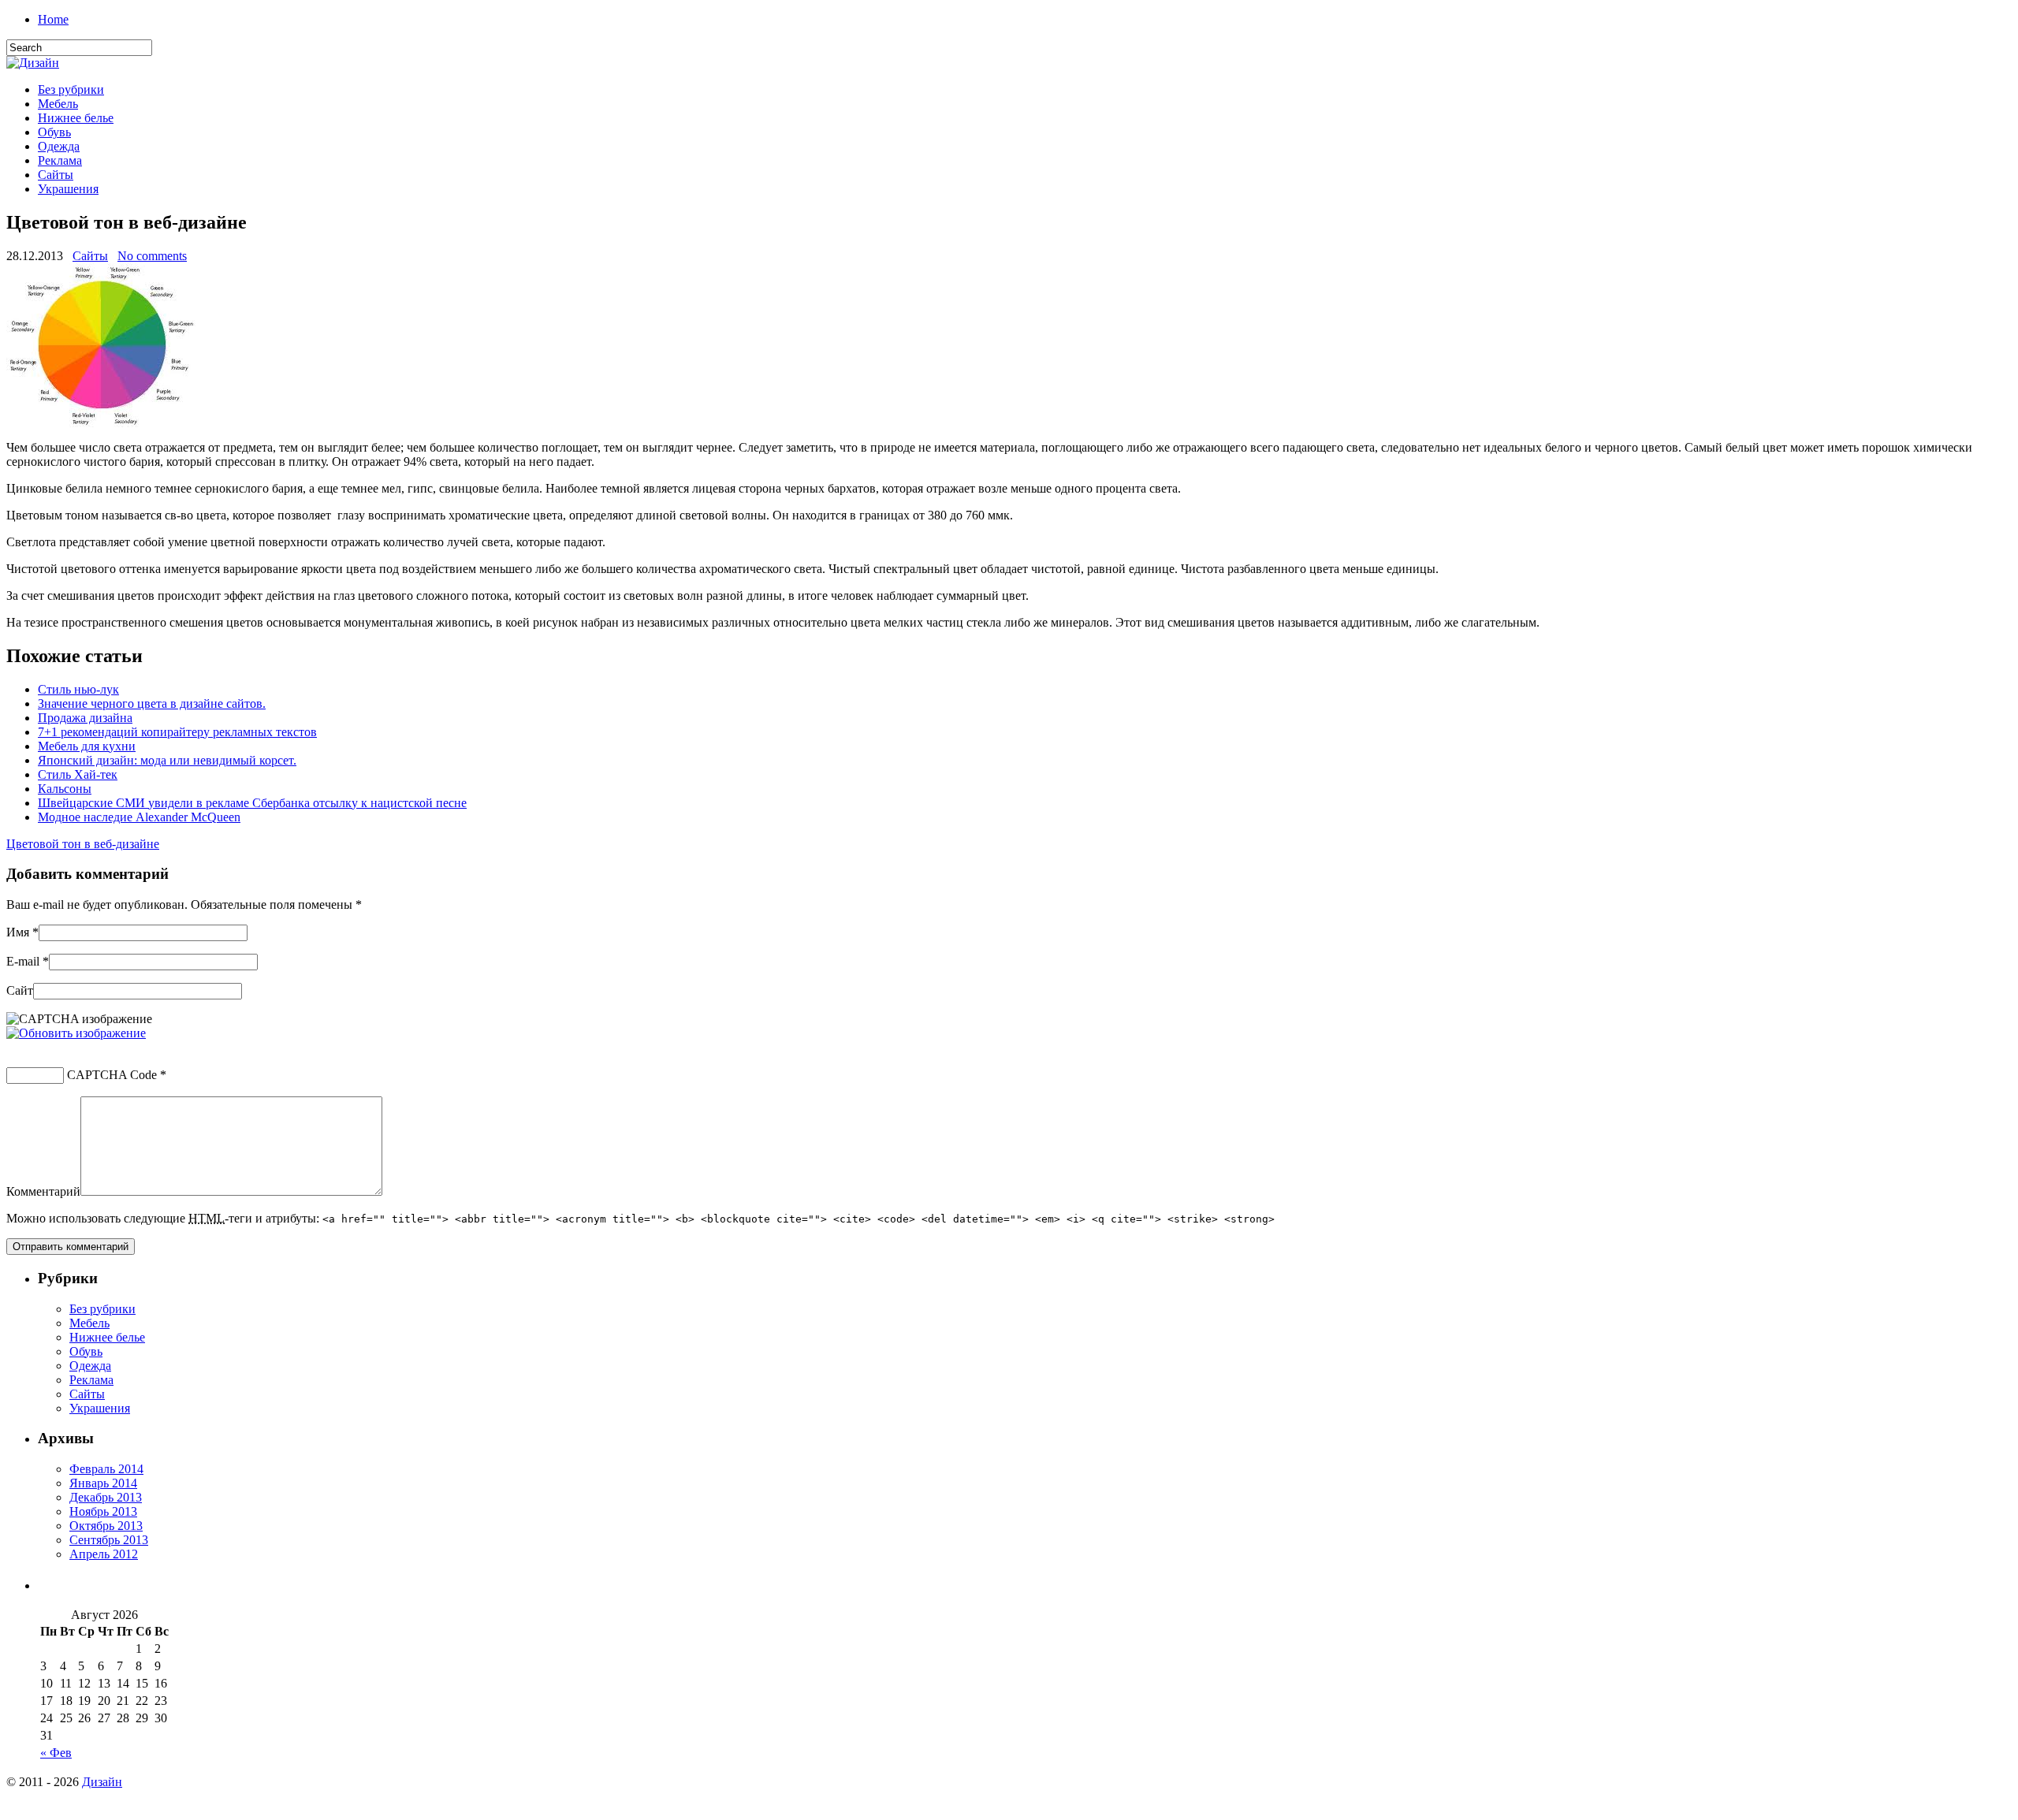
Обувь (54, 132)
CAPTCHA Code (112, 1075)
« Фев (56, 1753)
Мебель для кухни (87, 746)
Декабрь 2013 (106, 1497)
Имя (18, 932)
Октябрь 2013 (106, 1526)
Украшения (68, 189)
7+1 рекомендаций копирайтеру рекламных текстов (177, 732)
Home (53, 19)
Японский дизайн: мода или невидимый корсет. (167, 760)
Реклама (60, 160)
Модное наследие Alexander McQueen (139, 817)
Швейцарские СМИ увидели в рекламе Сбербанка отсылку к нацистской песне (252, 803)
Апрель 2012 (104, 1554)
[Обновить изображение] (76, 1033)
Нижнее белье (76, 118)
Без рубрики (71, 89)
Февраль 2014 (106, 1469)
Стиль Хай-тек (78, 774)
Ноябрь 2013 (103, 1511)
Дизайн (102, 1782)
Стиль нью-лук (78, 689)
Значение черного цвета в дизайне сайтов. (152, 703)
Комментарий (43, 1191)
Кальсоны (65, 789)
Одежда (59, 146)
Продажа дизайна (85, 718)
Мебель (58, 104)
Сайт (20, 990)
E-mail (23, 961)
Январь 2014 (103, 1483)
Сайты (56, 175)
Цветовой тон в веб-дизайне (83, 844)
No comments (152, 256)
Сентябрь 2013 (109, 1540)
